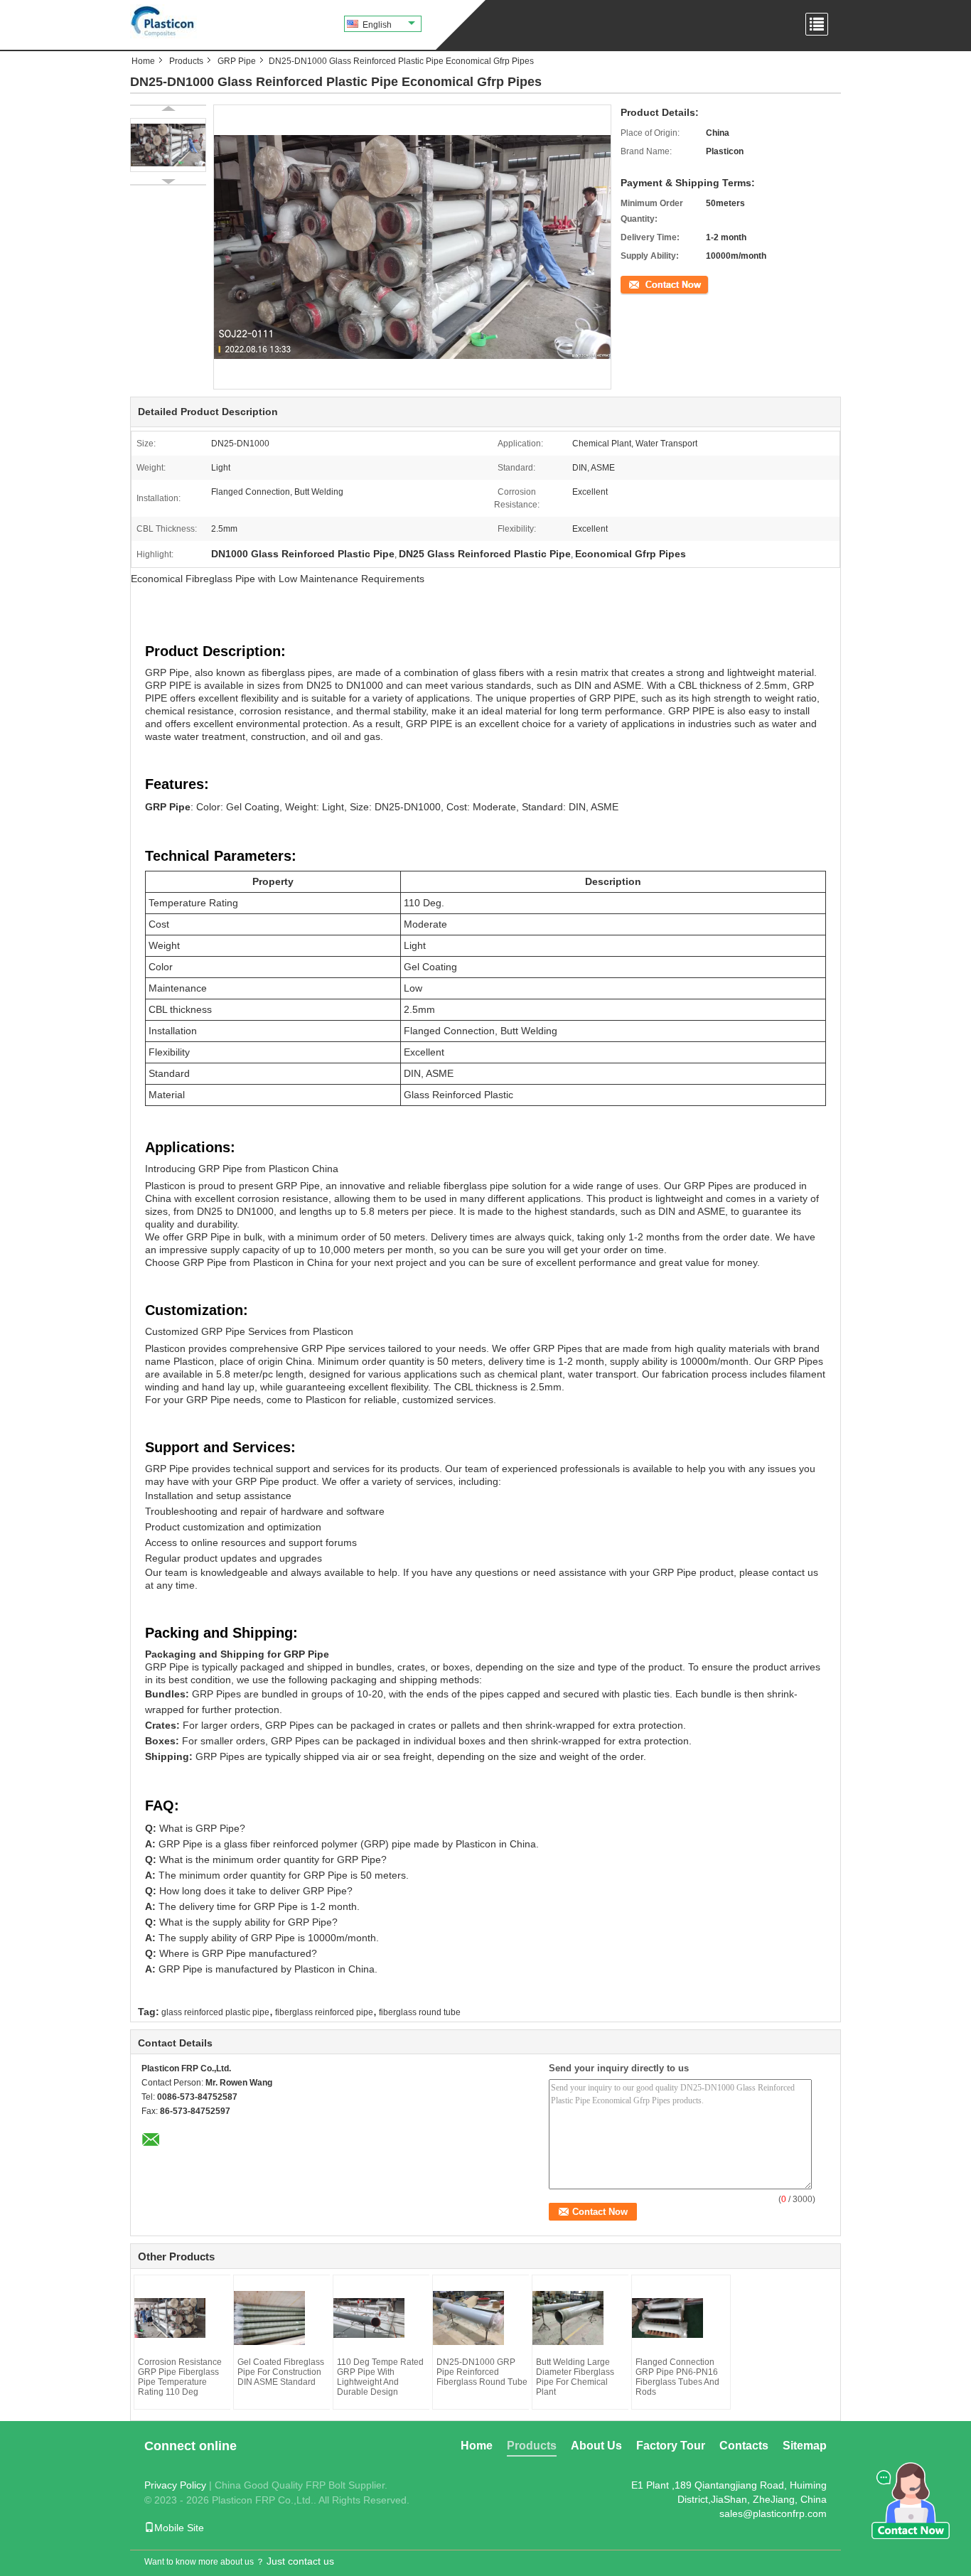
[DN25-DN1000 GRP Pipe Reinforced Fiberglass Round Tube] (483, 2318)
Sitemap (805, 2446)
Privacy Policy (175, 2485)
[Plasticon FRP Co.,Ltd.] (163, 21)
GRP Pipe (237, 61)
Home (143, 61)
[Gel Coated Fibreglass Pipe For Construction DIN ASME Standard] (284, 2318)
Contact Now (645, 284)
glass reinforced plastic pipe (215, 2012)
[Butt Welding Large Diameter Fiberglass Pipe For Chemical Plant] (582, 2318)
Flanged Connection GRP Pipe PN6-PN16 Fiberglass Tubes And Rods (677, 2377)
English (377, 25)
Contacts (744, 2446)
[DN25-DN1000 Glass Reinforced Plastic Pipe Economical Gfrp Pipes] (168, 145)
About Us (596, 2446)
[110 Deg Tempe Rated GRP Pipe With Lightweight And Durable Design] (383, 2318)
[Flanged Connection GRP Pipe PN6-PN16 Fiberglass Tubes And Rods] (682, 2318)
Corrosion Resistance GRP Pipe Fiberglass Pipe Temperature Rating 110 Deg (180, 2377)
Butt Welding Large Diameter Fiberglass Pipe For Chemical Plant (575, 2377)
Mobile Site (179, 2528)
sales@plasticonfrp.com (773, 2513)
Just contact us (300, 2561)
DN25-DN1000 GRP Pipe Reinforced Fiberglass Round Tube (482, 2372)
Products (186, 61)
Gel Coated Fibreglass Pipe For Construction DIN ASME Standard (281, 2372)
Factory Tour (671, 2446)
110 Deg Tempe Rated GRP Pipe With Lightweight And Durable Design (380, 2377)
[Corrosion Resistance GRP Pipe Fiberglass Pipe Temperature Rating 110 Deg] (184, 2318)
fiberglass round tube (420, 2012)
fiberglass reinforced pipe (324, 2012)
